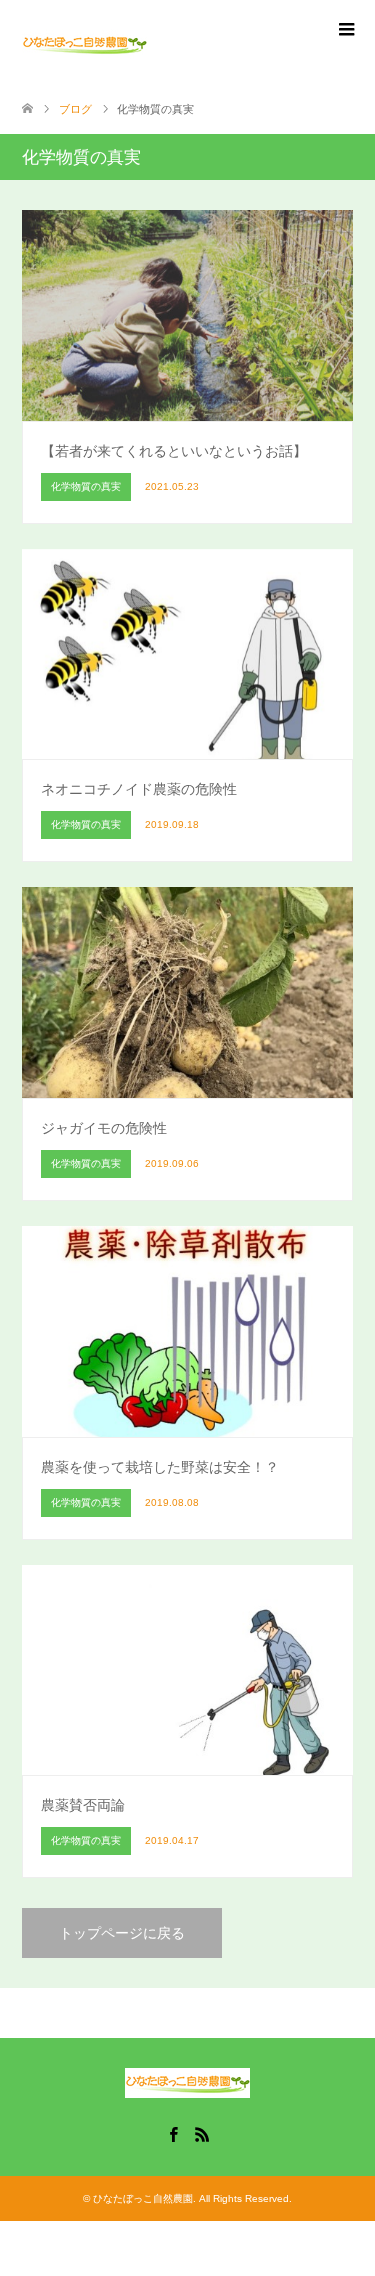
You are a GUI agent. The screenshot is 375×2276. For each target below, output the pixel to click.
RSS (202, 2133)
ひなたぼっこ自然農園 (143, 2198)
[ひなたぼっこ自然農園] (84, 44)
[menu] (345, 30)
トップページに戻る (122, 1933)
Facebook (173, 2133)
